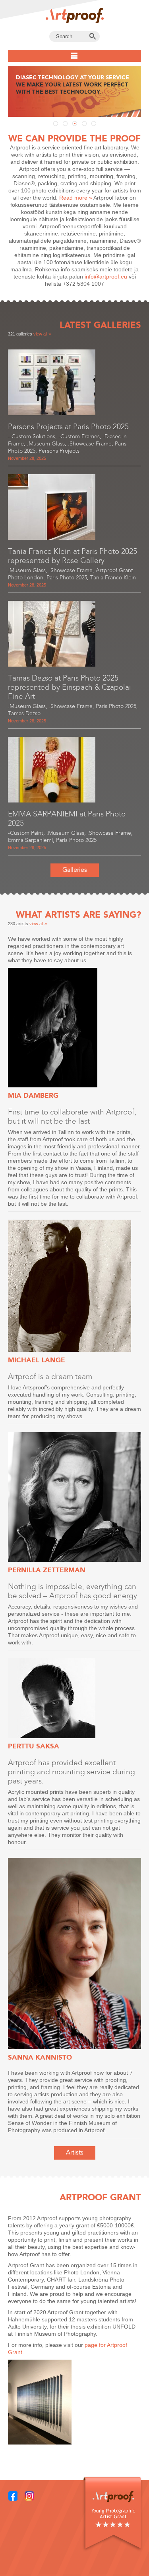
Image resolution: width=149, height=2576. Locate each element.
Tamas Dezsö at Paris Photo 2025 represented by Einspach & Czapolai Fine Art (70, 687)
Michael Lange (37, 1360)
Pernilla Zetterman (47, 1570)
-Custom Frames (79, 437)
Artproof (75, 16)
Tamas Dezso (24, 713)
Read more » (76, 198)
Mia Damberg (33, 1095)
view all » (42, 334)
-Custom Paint (26, 833)
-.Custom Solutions (32, 437)
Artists (75, 2152)
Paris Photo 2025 (67, 578)
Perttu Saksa (34, 1746)
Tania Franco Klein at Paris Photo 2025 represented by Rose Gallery (73, 556)
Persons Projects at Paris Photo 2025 (68, 427)
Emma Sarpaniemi (30, 840)
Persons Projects (59, 451)
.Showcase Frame (90, 444)
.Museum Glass (46, 444)
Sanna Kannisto (40, 2057)
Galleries (75, 870)
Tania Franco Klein (113, 578)
